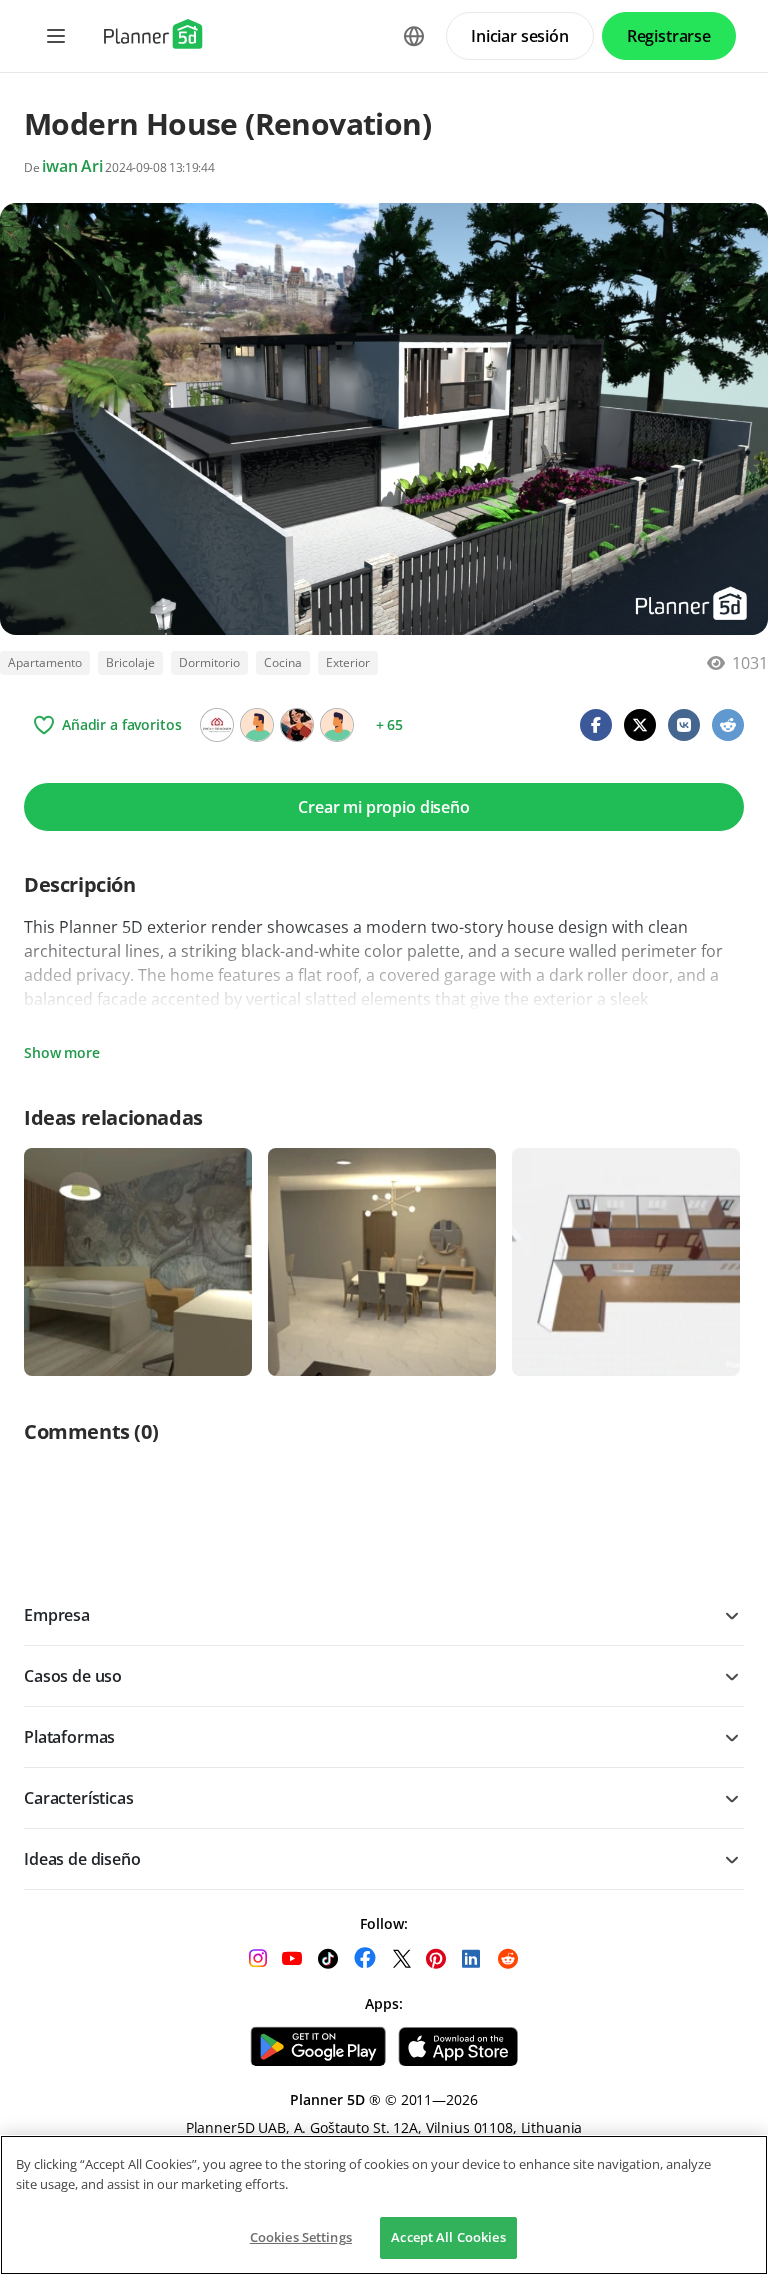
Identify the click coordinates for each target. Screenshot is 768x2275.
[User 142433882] (257, 725)
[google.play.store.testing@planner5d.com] (337, 725)
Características (79, 1798)
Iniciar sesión (520, 36)
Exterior (348, 662)
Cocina (283, 662)
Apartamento (45, 662)
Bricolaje (130, 662)
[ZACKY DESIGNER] (217, 725)
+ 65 (389, 724)
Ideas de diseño (82, 1859)
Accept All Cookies (448, 2237)
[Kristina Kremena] (297, 725)
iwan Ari (72, 166)
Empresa (57, 1615)
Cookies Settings (301, 2237)
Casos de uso (73, 1676)
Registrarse (669, 36)
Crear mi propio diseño (383, 807)
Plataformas (69, 1737)
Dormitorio (209, 662)
